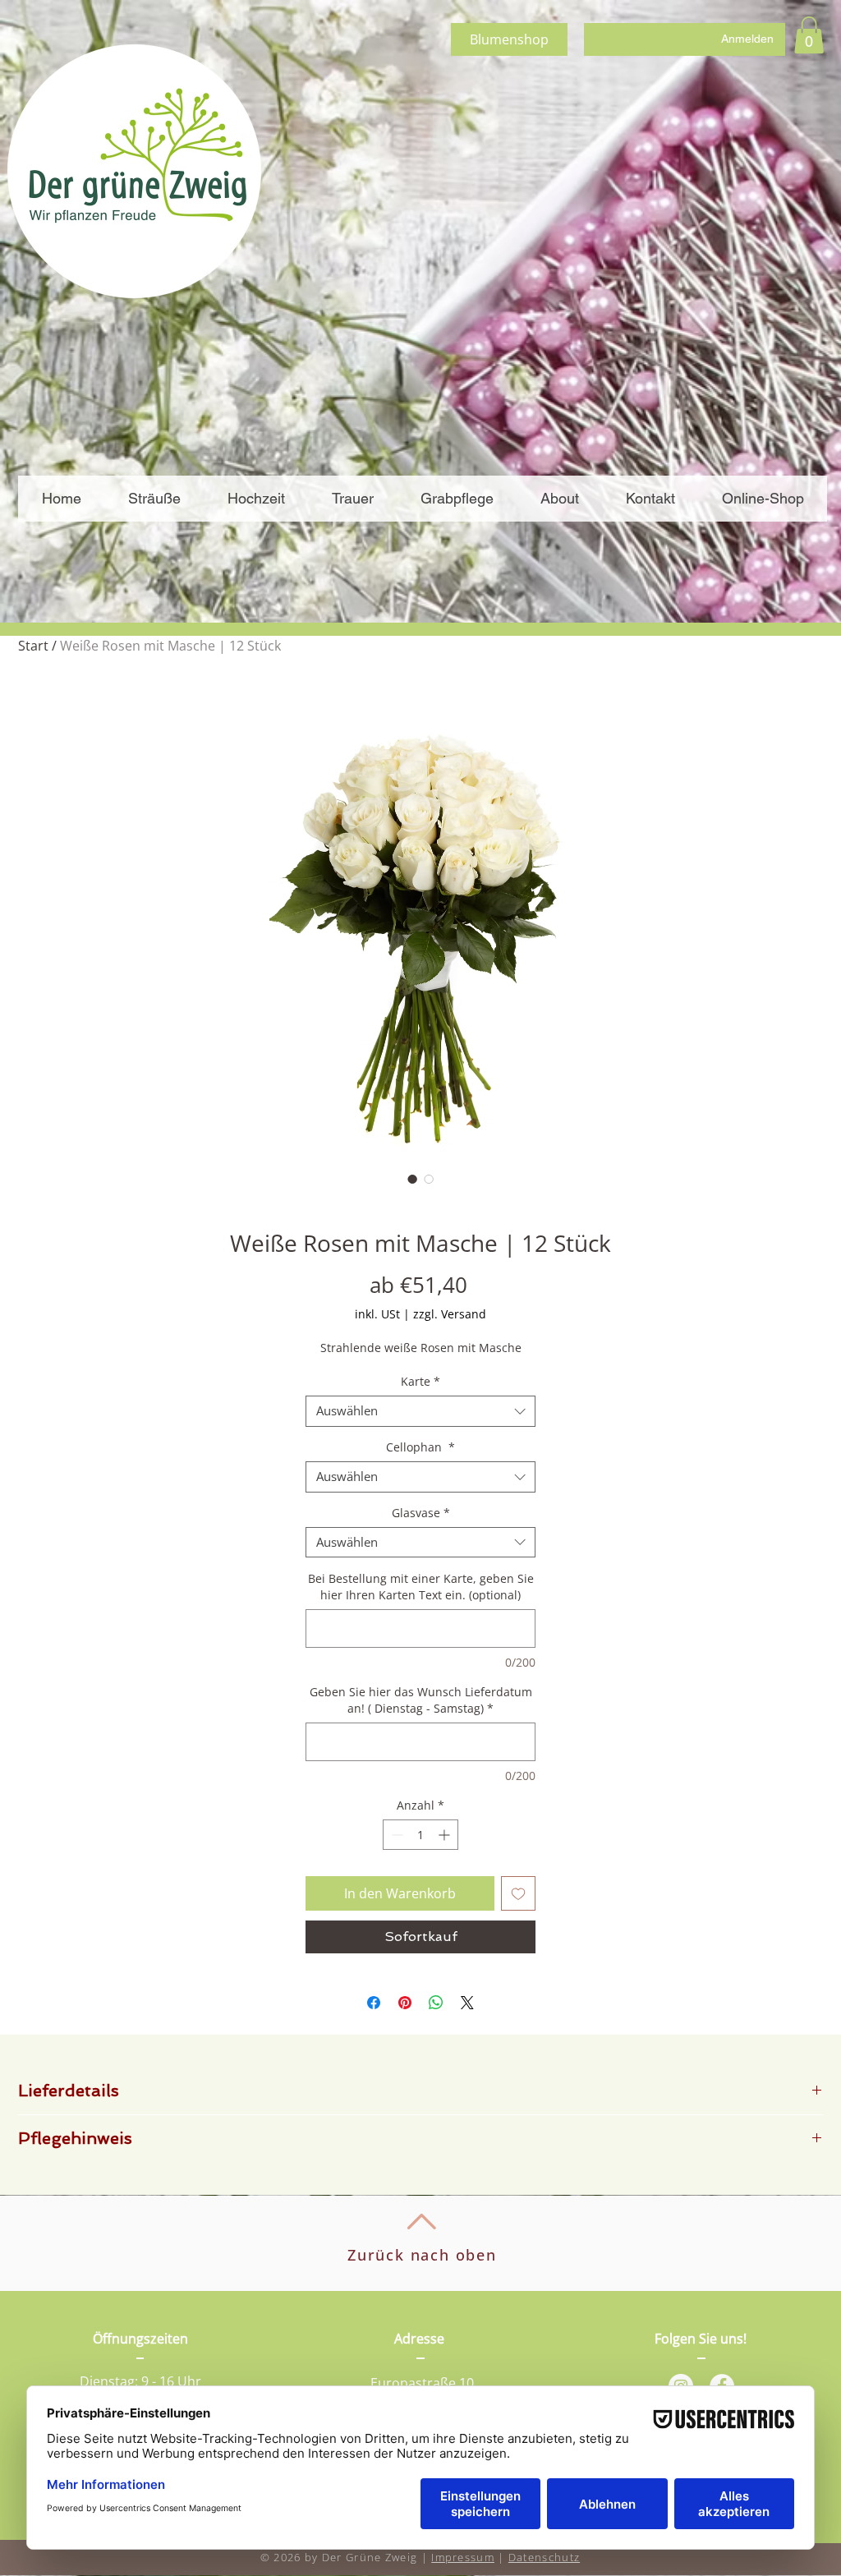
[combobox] (420, 1411)
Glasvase (421, 1513)
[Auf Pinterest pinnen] (405, 2003)
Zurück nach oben (422, 2255)
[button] (809, 35)
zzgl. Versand (450, 1314)
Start (33, 646)
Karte (420, 1382)
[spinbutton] (420, 1835)
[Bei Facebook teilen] (374, 2003)
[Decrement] (395, 1835)
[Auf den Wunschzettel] (518, 1893)
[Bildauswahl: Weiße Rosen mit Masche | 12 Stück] (412, 1179)
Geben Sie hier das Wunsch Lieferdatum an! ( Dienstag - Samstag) (421, 1700)
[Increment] (446, 1835)
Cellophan (420, 1447)
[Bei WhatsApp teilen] (436, 2003)
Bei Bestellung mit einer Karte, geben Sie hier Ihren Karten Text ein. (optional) (421, 1587)
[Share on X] (467, 2003)
